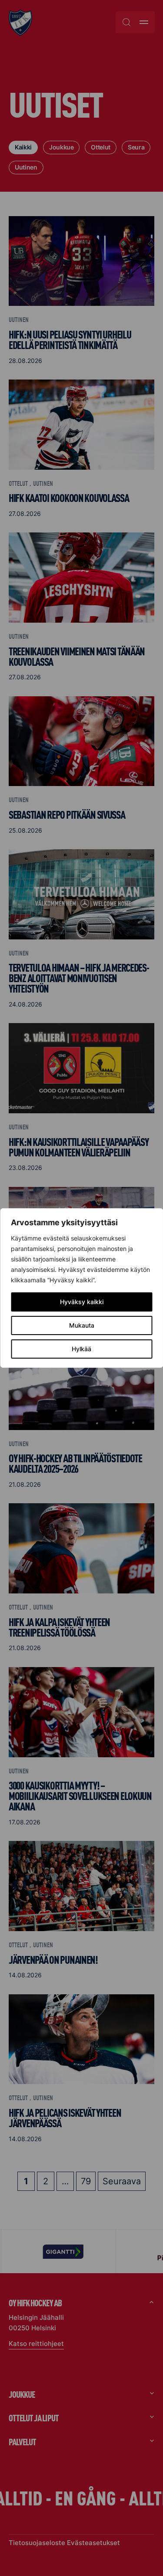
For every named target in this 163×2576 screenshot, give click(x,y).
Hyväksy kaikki (82, 1302)
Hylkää (81, 1349)
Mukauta (82, 1325)
